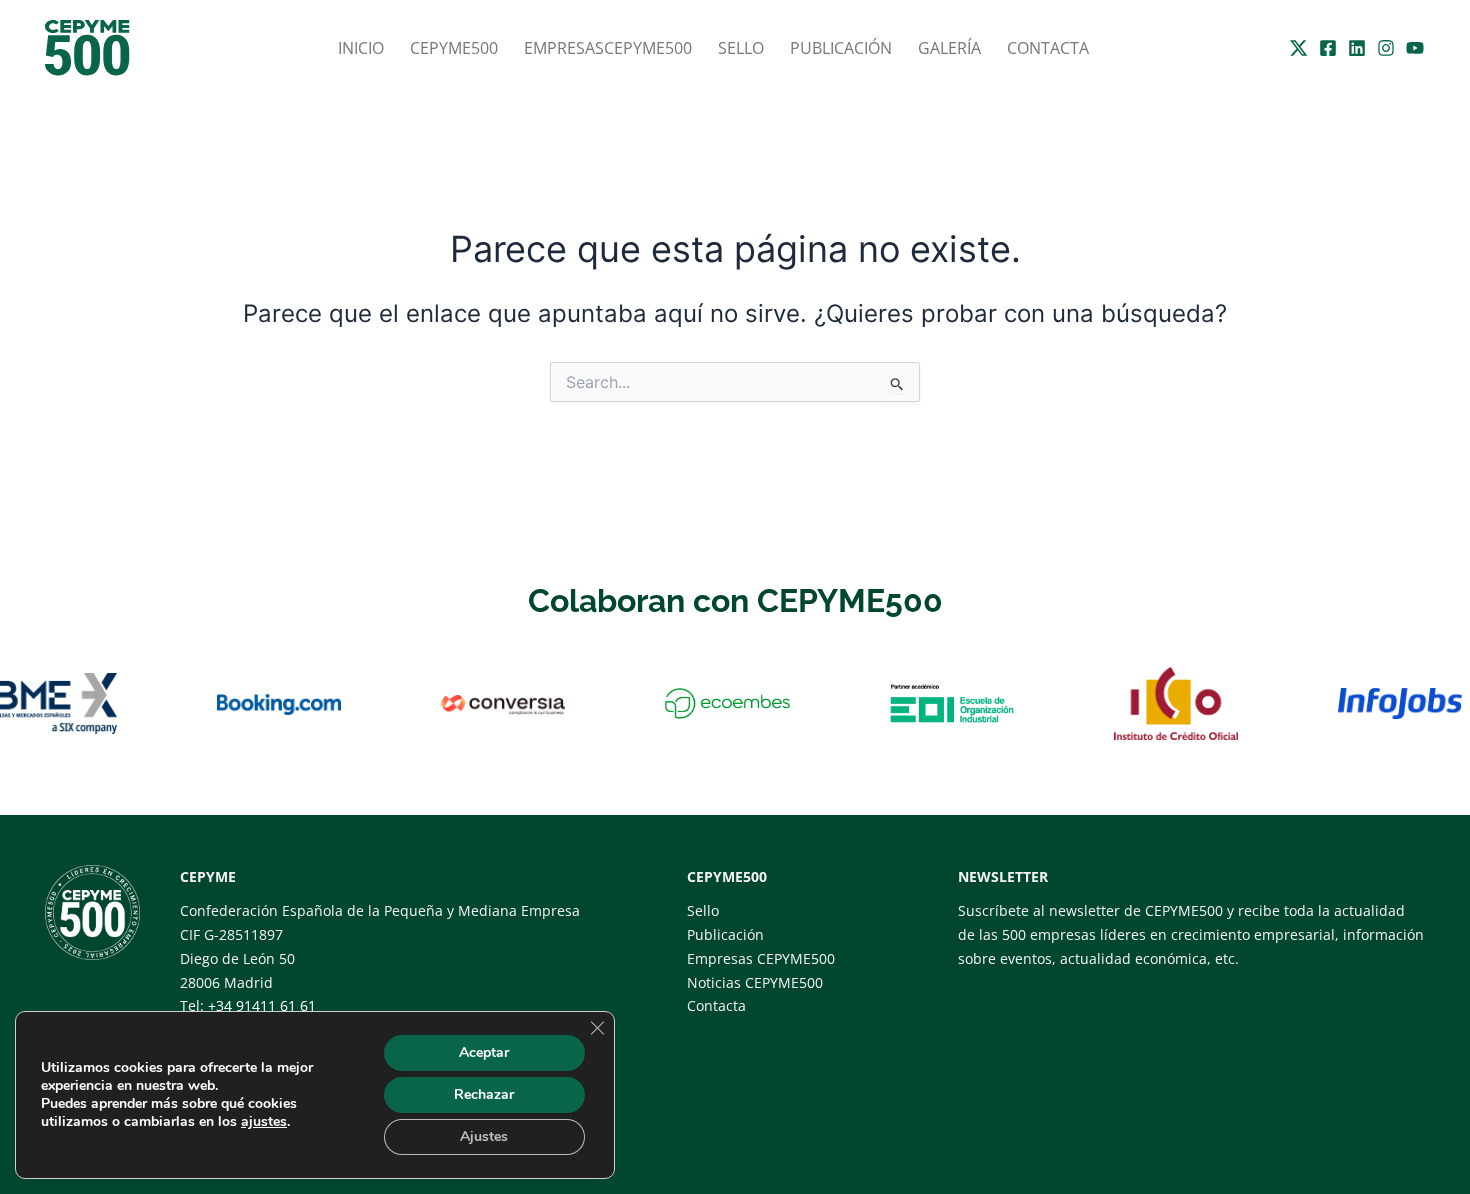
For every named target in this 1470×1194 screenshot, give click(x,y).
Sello (741, 48)
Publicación (841, 48)
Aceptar (484, 1052)
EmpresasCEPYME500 (608, 48)
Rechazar (484, 1094)
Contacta (1048, 48)
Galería (949, 48)
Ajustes (484, 1136)
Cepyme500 (454, 48)
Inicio (361, 48)
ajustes (264, 1122)
